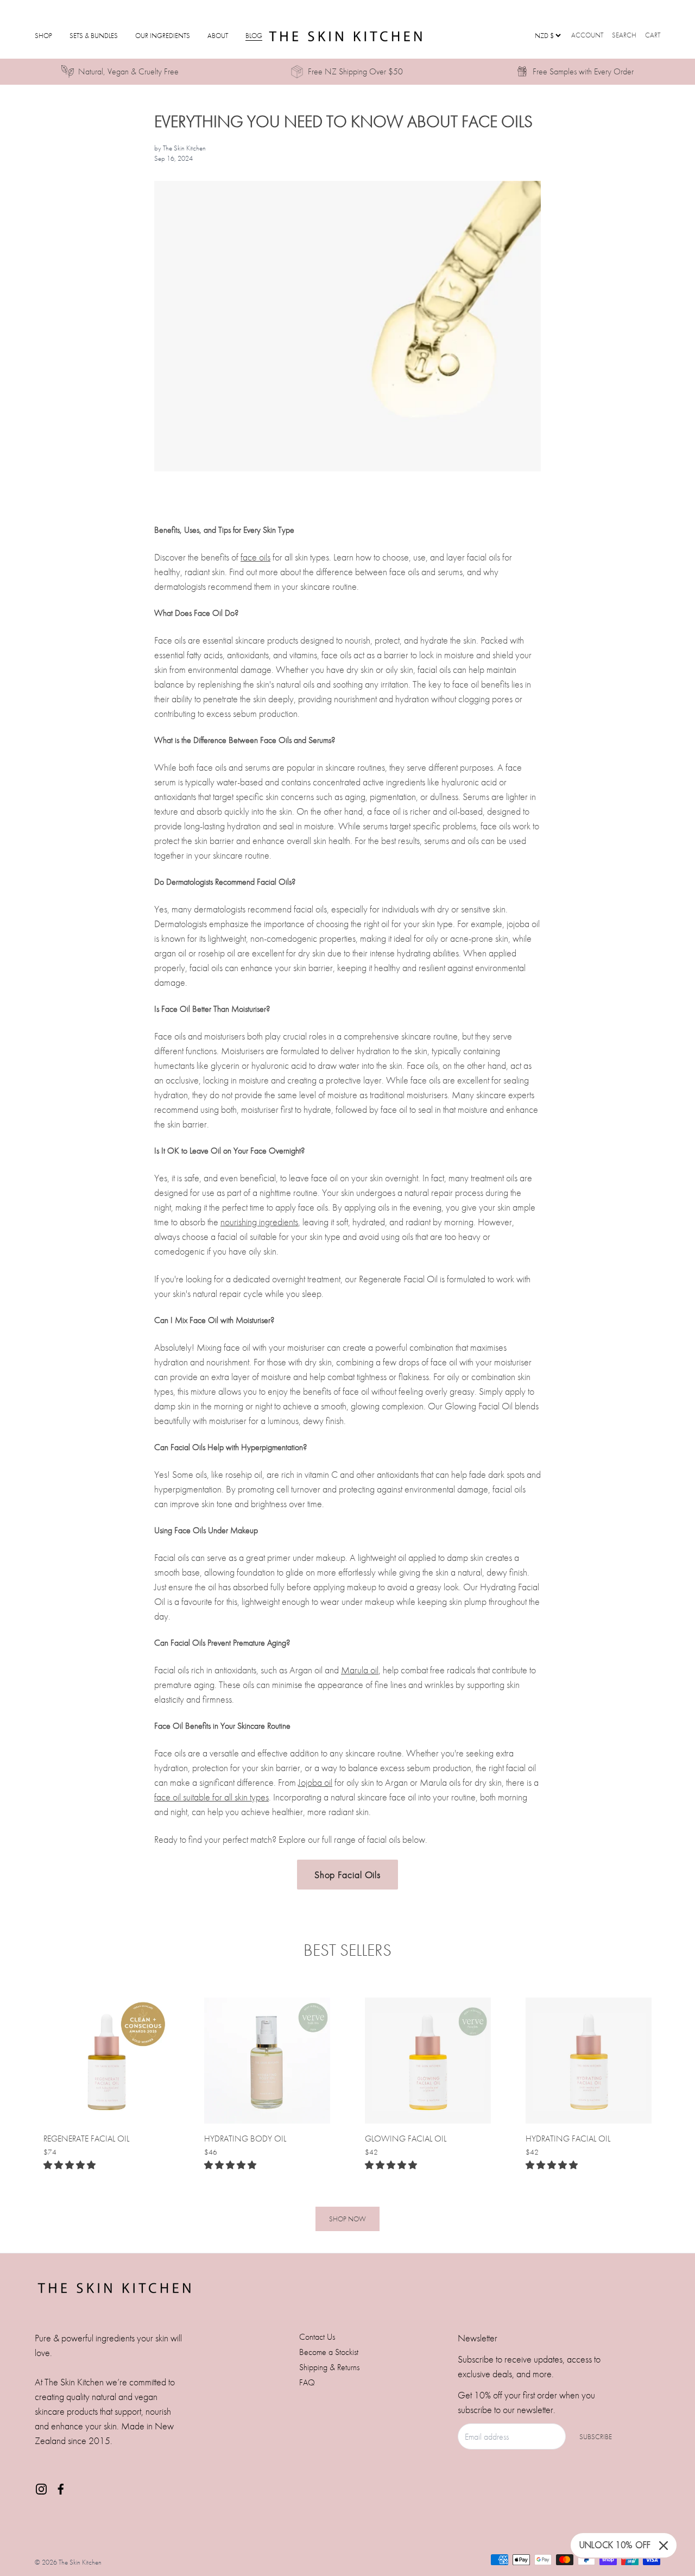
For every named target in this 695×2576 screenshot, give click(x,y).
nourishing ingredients (259, 1222)
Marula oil (360, 1670)
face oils (255, 557)
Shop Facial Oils (347, 1875)
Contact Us (317, 2337)
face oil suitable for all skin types (211, 1797)
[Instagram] (41, 2489)
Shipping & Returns (329, 2367)
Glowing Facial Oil (406, 2139)
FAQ (307, 2382)
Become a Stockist (329, 2352)
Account (587, 35)
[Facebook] (61, 2489)
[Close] (664, 2546)
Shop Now (347, 2219)
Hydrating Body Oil (245, 2139)
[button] (69, 2165)
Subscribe (596, 2437)
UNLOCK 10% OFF (615, 2545)
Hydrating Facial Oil (568, 2139)
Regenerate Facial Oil (86, 2139)
